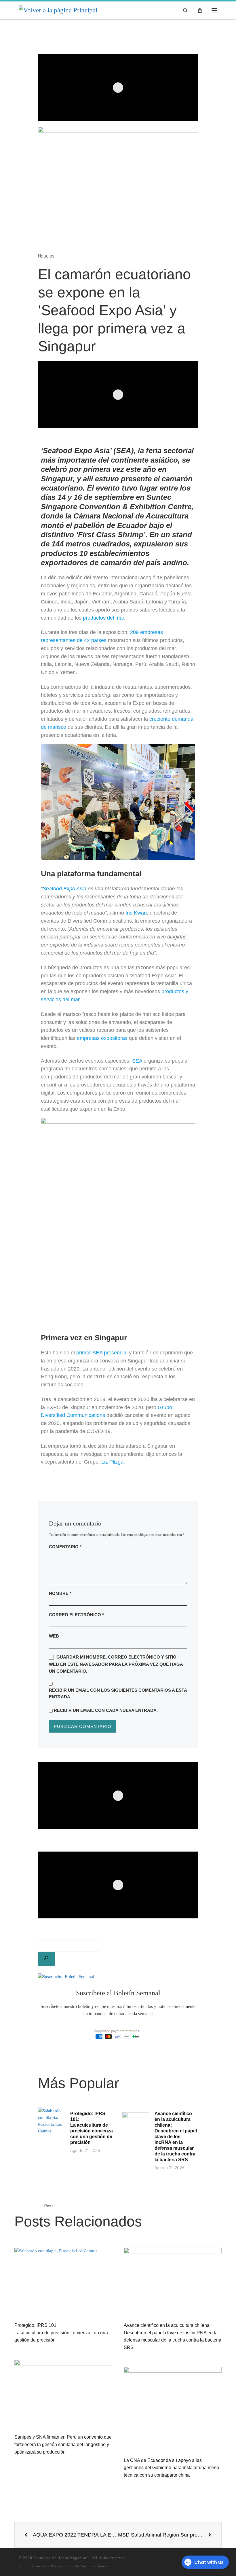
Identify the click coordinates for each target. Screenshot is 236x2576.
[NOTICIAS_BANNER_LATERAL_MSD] (118, 1885)
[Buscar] (46, 1959)
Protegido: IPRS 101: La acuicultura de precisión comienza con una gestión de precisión (61, 2333)
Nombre (60, 1593)
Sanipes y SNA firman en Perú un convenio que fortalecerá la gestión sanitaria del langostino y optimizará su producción (63, 2444)
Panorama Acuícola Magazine (60, 2558)
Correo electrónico (76, 1615)
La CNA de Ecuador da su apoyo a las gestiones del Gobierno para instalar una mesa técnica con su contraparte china (171, 2468)
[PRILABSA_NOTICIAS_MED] (118, 395)
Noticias (46, 256)
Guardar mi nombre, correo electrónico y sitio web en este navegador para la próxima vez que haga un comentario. (116, 1664)
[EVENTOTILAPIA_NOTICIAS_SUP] (118, 88)
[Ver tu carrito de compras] (200, 10)
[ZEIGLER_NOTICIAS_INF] (118, 1796)
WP (44, 2566)
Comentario (65, 1547)
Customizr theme (94, 2566)
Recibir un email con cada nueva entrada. (106, 1710)
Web (54, 1636)
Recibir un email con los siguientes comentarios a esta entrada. (118, 1693)
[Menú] (214, 10)
